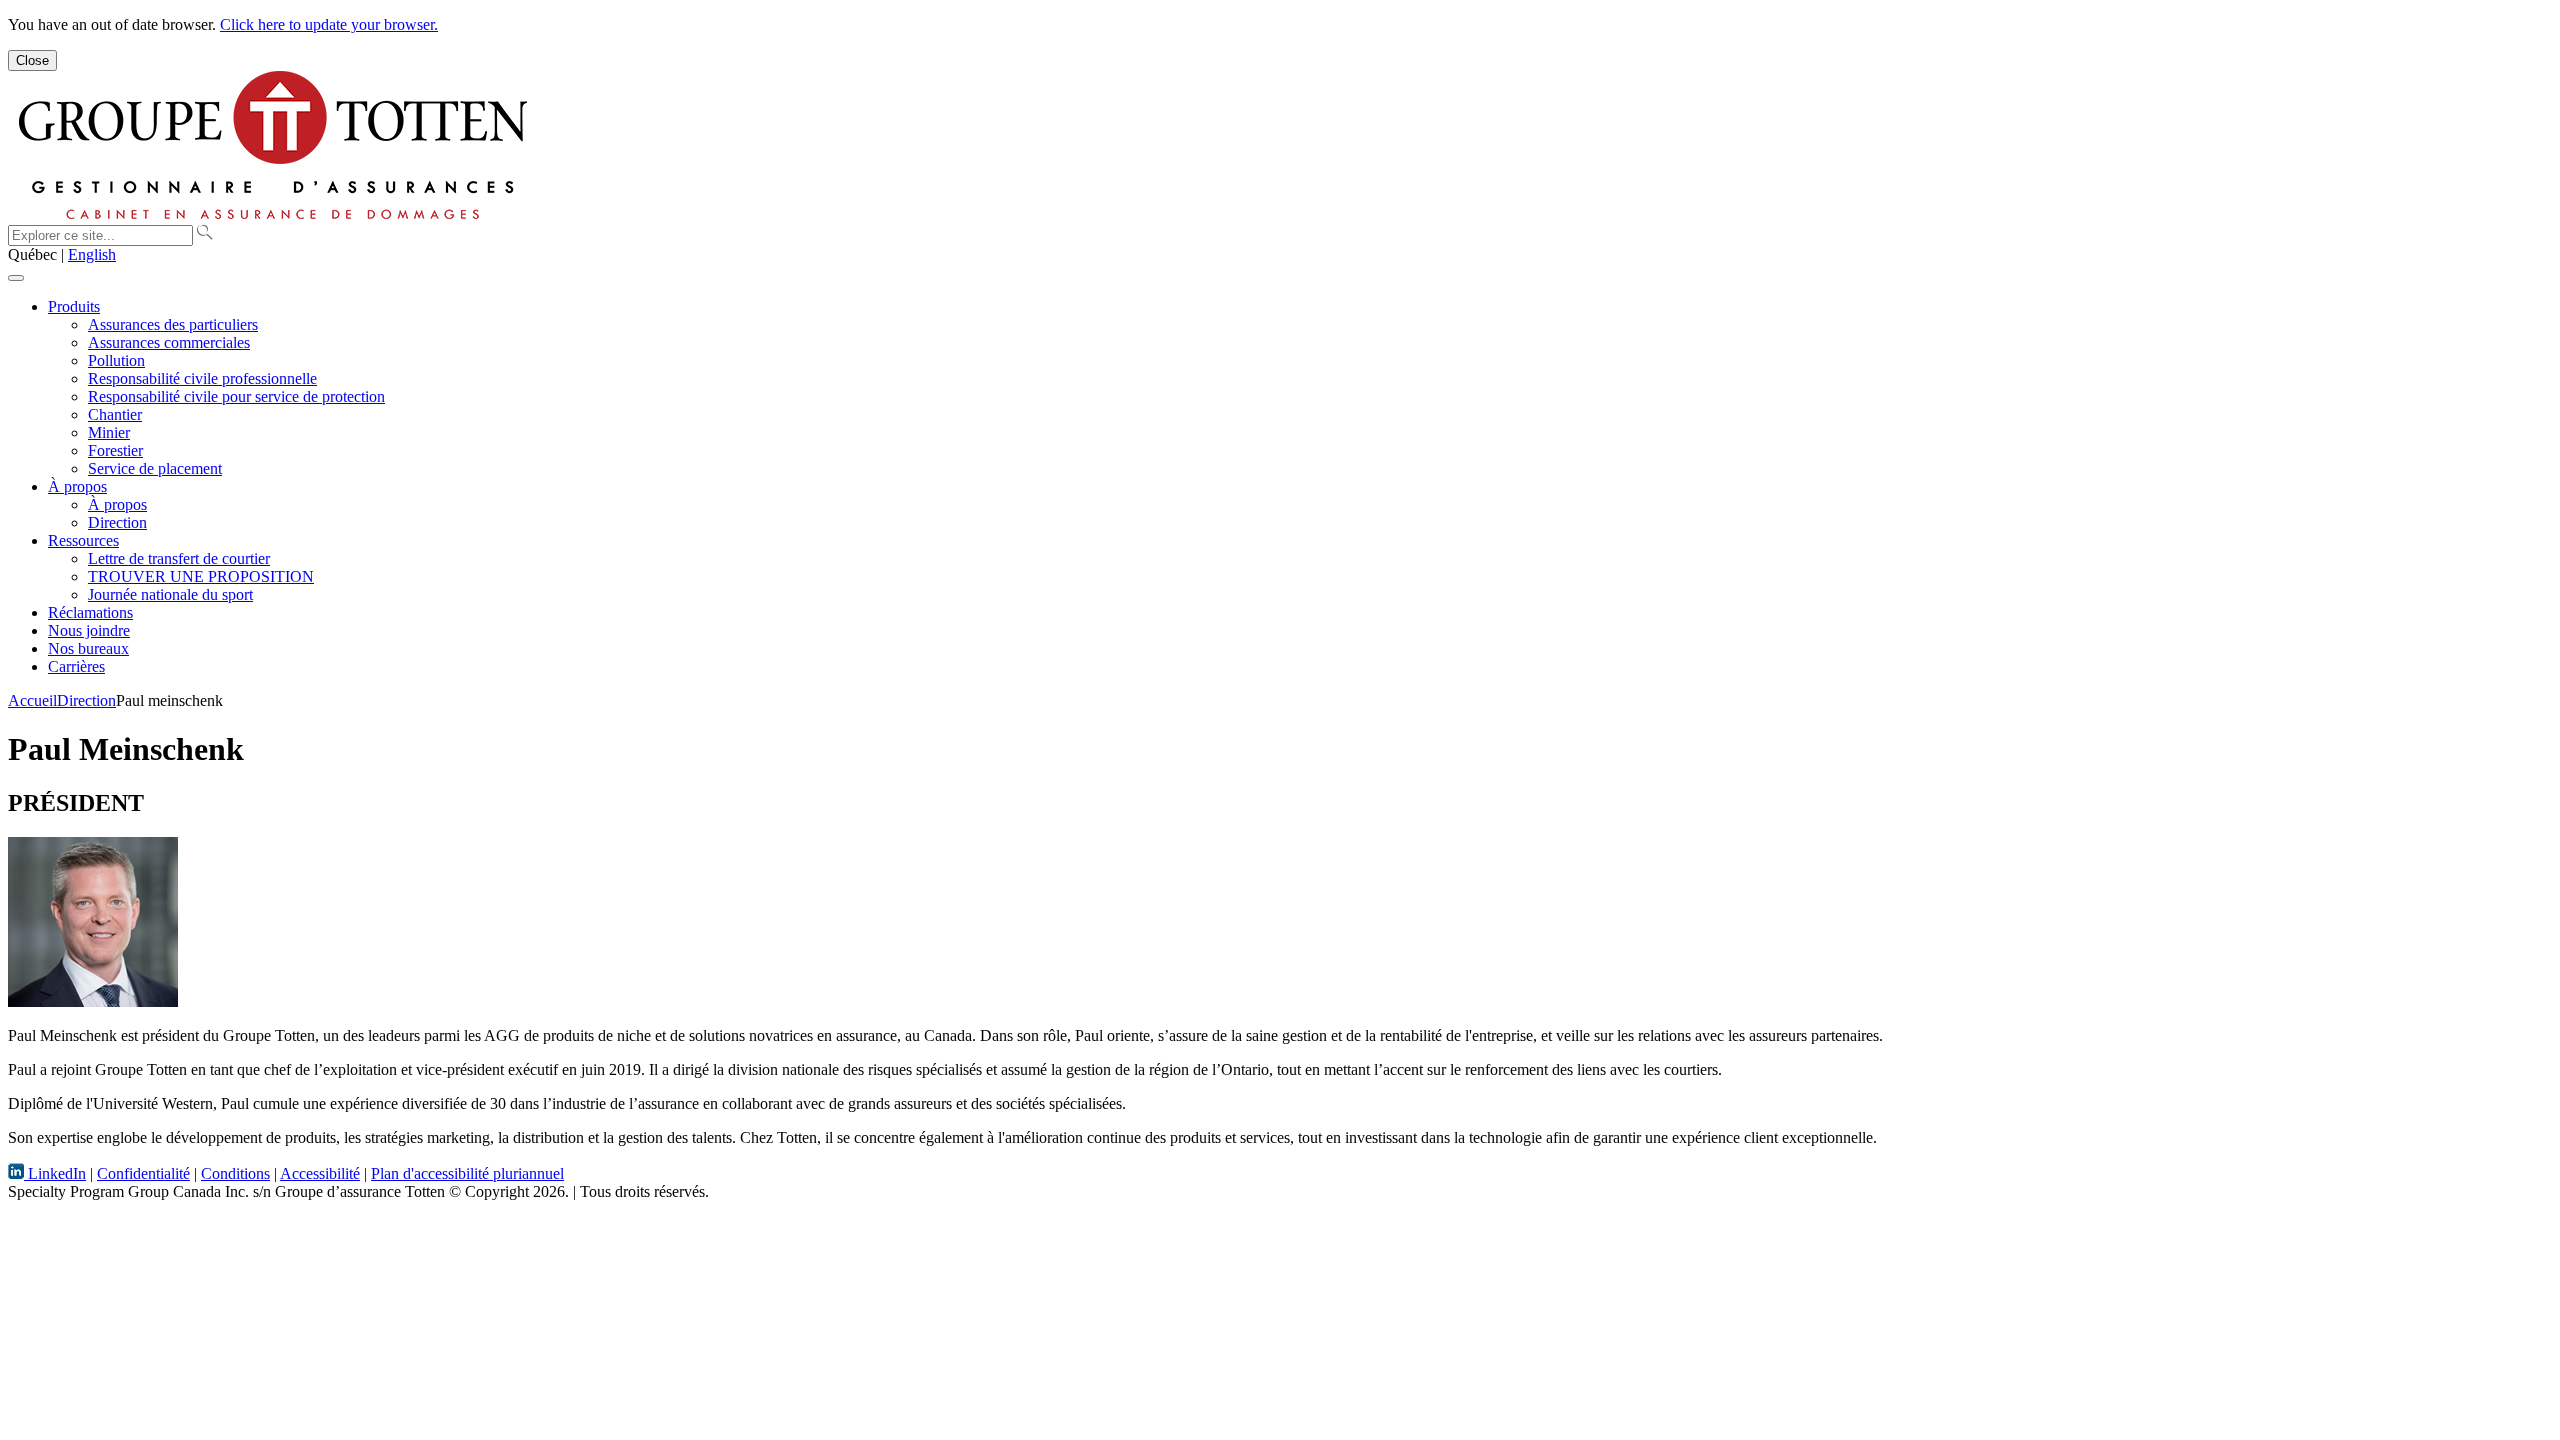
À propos (77, 486)
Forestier (115, 450)
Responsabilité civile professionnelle (202, 378)
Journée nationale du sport (170, 594)
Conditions (235, 1173)
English (92, 254)
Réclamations (90, 612)
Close (32, 60)
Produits (74, 306)
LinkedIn (55, 1173)
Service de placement (155, 468)
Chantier (115, 414)
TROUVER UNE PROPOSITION (201, 576)
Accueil (32, 700)
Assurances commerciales (169, 342)
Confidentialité (143, 1173)
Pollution (116, 360)
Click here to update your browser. (329, 24)
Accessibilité (320, 1173)
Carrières (76, 666)
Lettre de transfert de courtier (179, 558)
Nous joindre (89, 630)
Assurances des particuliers (173, 324)
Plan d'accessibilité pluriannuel (467, 1173)
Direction (117, 522)
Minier (109, 432)
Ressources (83, 540)
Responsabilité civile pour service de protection (236, 396)
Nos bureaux (88, 648)
